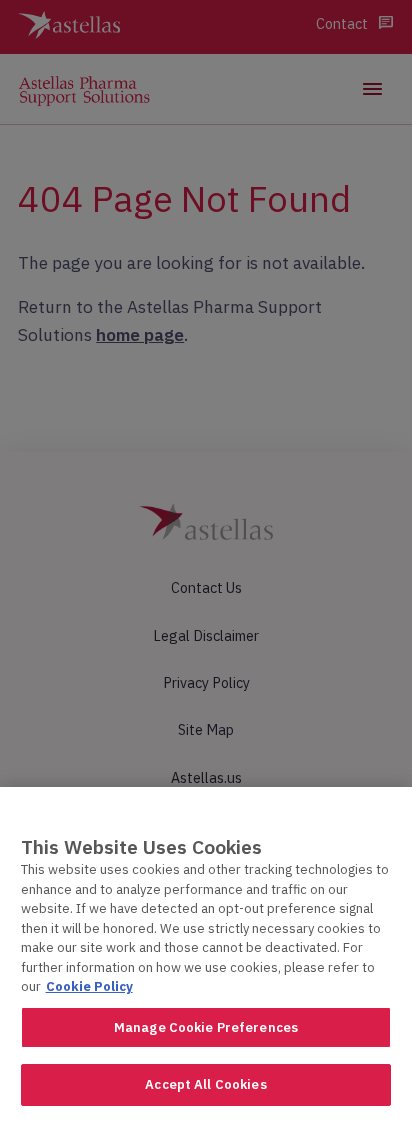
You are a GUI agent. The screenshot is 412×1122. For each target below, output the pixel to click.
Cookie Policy (89, 986)
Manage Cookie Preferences (206, 1027)
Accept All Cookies (205, 1084)
